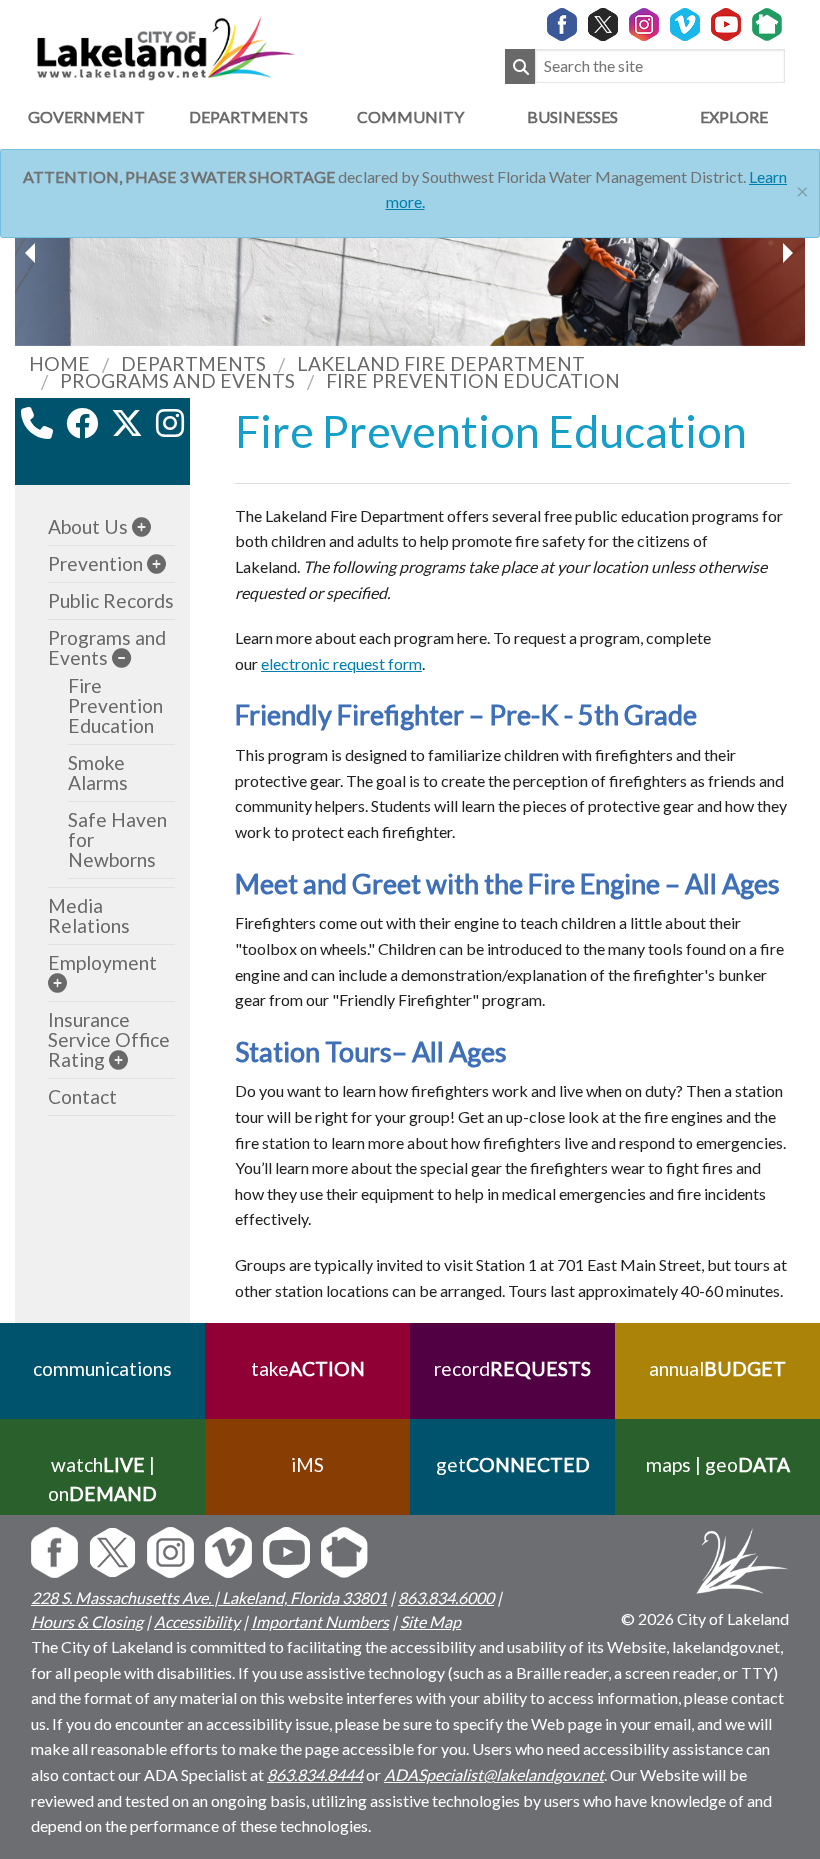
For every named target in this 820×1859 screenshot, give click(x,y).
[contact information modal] (37, 423)
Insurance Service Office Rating (109, 1039)
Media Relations (89, 915)
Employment (102, 962)
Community (410, 116)
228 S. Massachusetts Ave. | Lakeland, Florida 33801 (209, 1597)
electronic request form (341, 663)
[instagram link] (170, 423)
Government (86, 116)
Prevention (95, 563)
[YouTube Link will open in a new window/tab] (726, 25)
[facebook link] (82, 423)
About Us (88, 526)
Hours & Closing (87, 1621)
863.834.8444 (315, 1774)
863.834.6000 (446, 1597)
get (513, 1464)
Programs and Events (107, 647)
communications (102, 1368)
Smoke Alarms (98, 772)
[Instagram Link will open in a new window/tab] (644, 25)
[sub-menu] (141, 526)
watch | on (102, 1479)
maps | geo (718, 1464)
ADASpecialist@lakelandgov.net (494, 1774)
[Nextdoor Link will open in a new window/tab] (767, 25)
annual (717, 1368)
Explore (734, 116)
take (308, 1368)
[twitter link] (127, 423)
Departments (248, 116)
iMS (307, 1464)
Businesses (572, 116)
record (512, 1368)
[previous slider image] (787, 253)
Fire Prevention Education (115, 705)
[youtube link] (103, 466)
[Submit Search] (520, 66)
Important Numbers (320, 1621)
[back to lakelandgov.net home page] (165, 45)
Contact (82, 1096)
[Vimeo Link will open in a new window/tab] (685, 25)
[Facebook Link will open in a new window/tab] (562, 25)
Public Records (111, 600)
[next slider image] (33, 253)
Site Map (430, 1621)
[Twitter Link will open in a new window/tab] (603, 25)
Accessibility (197, 1621)
